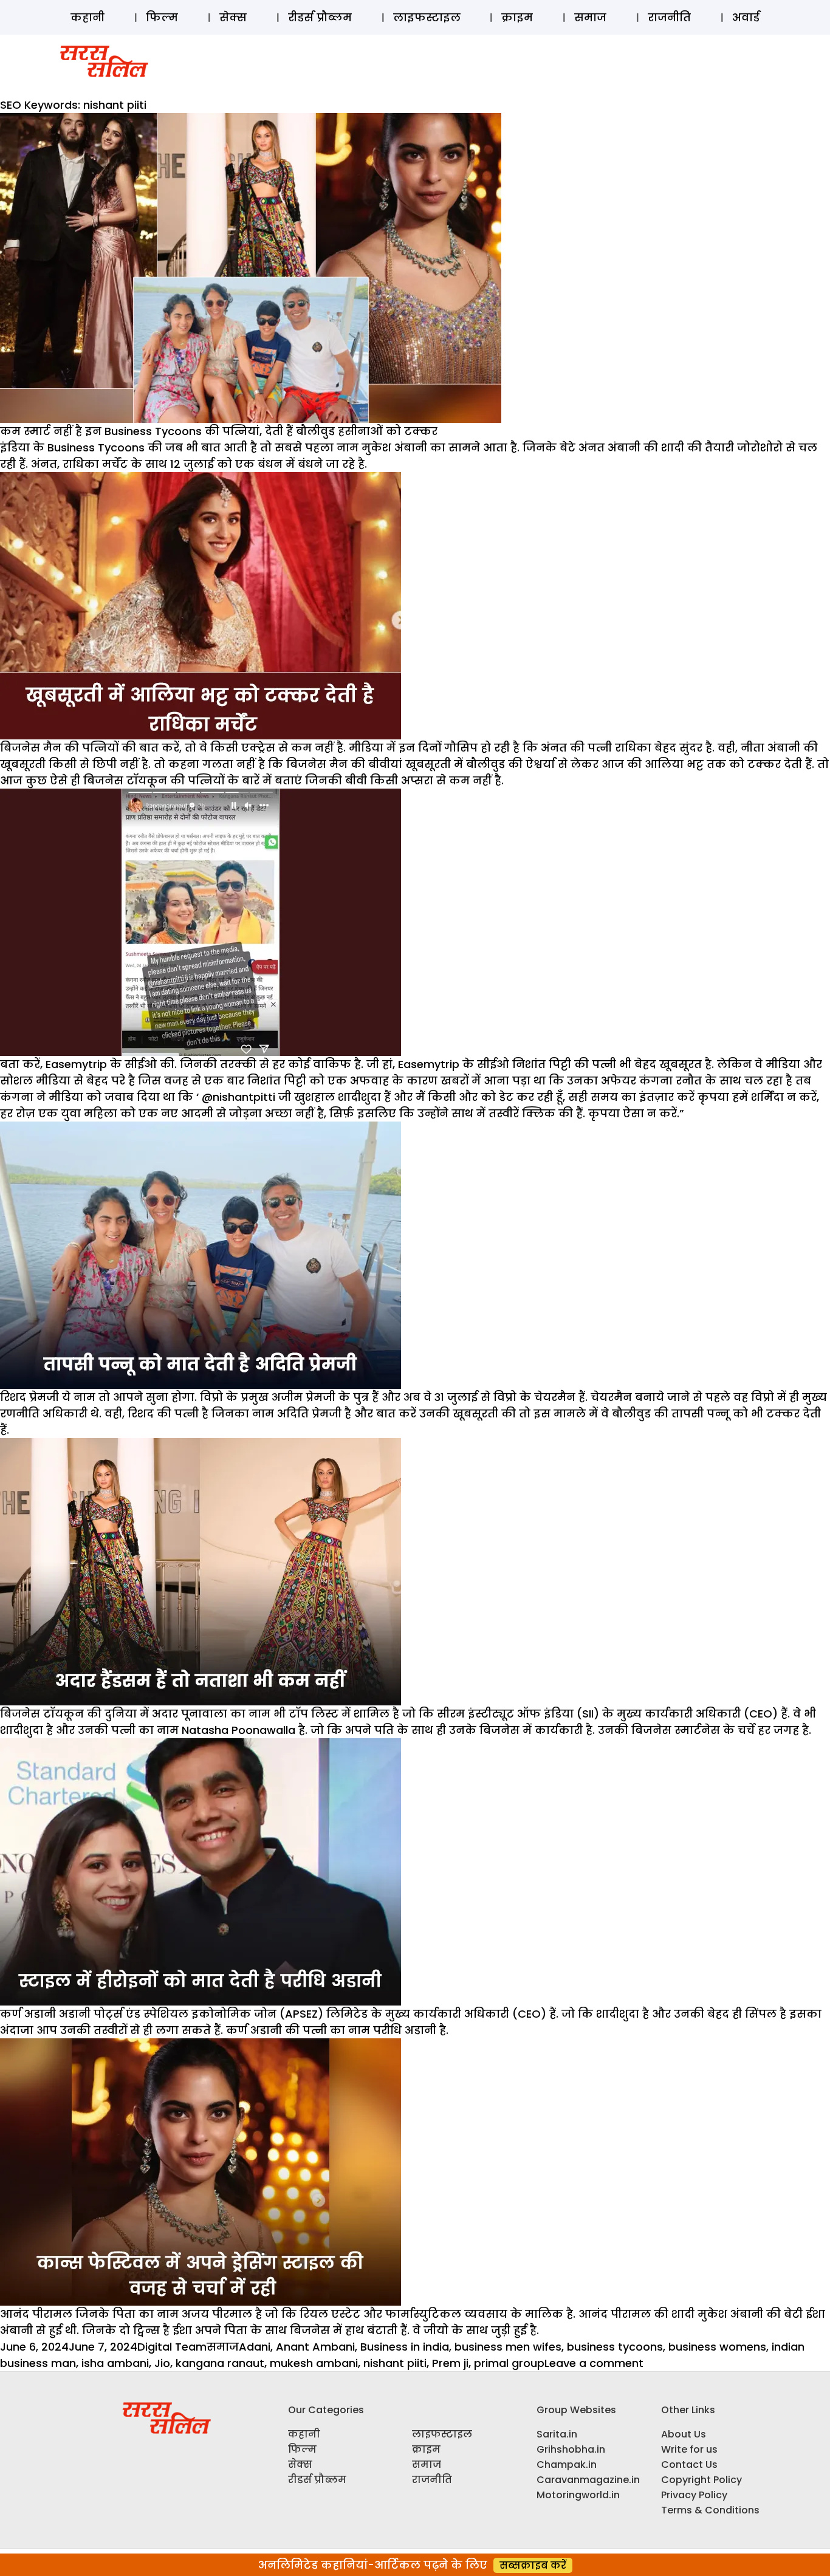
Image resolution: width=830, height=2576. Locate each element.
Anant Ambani (315, 2347)
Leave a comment (594, 2363)
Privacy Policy (694, 2495)
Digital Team (172, 2347)
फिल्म (162, 17)
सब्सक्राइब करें (533, 2565)
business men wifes (508, 2347)
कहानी (87, 17)
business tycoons (615, 2347)
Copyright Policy (701, 2480)
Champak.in (567, 2465)
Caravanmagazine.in (588, 2480)
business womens (717, 2347)
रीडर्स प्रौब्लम (320, 17)
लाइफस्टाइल (427, 17)
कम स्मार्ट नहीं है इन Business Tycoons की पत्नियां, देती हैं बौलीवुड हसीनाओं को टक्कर (219, 431)
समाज (590, 17)
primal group (509, 2363)
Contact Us (689, 2465)
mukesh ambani (314, 2363)
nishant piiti (395, 2363)
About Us (684, 2434)
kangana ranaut (220, 2363)
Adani (255, 2347)
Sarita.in (557, 2434)
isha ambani (115, 2363)
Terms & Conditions (710, 2510)
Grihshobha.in (571, 2449)
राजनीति (669, 17)
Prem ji (450, 2363)
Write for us (689, 2449)
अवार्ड (746, 17)
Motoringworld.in (578, 2495)
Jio (162, 2363)
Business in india (405, 2347)
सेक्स (233, 17)
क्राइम (517, 17)
